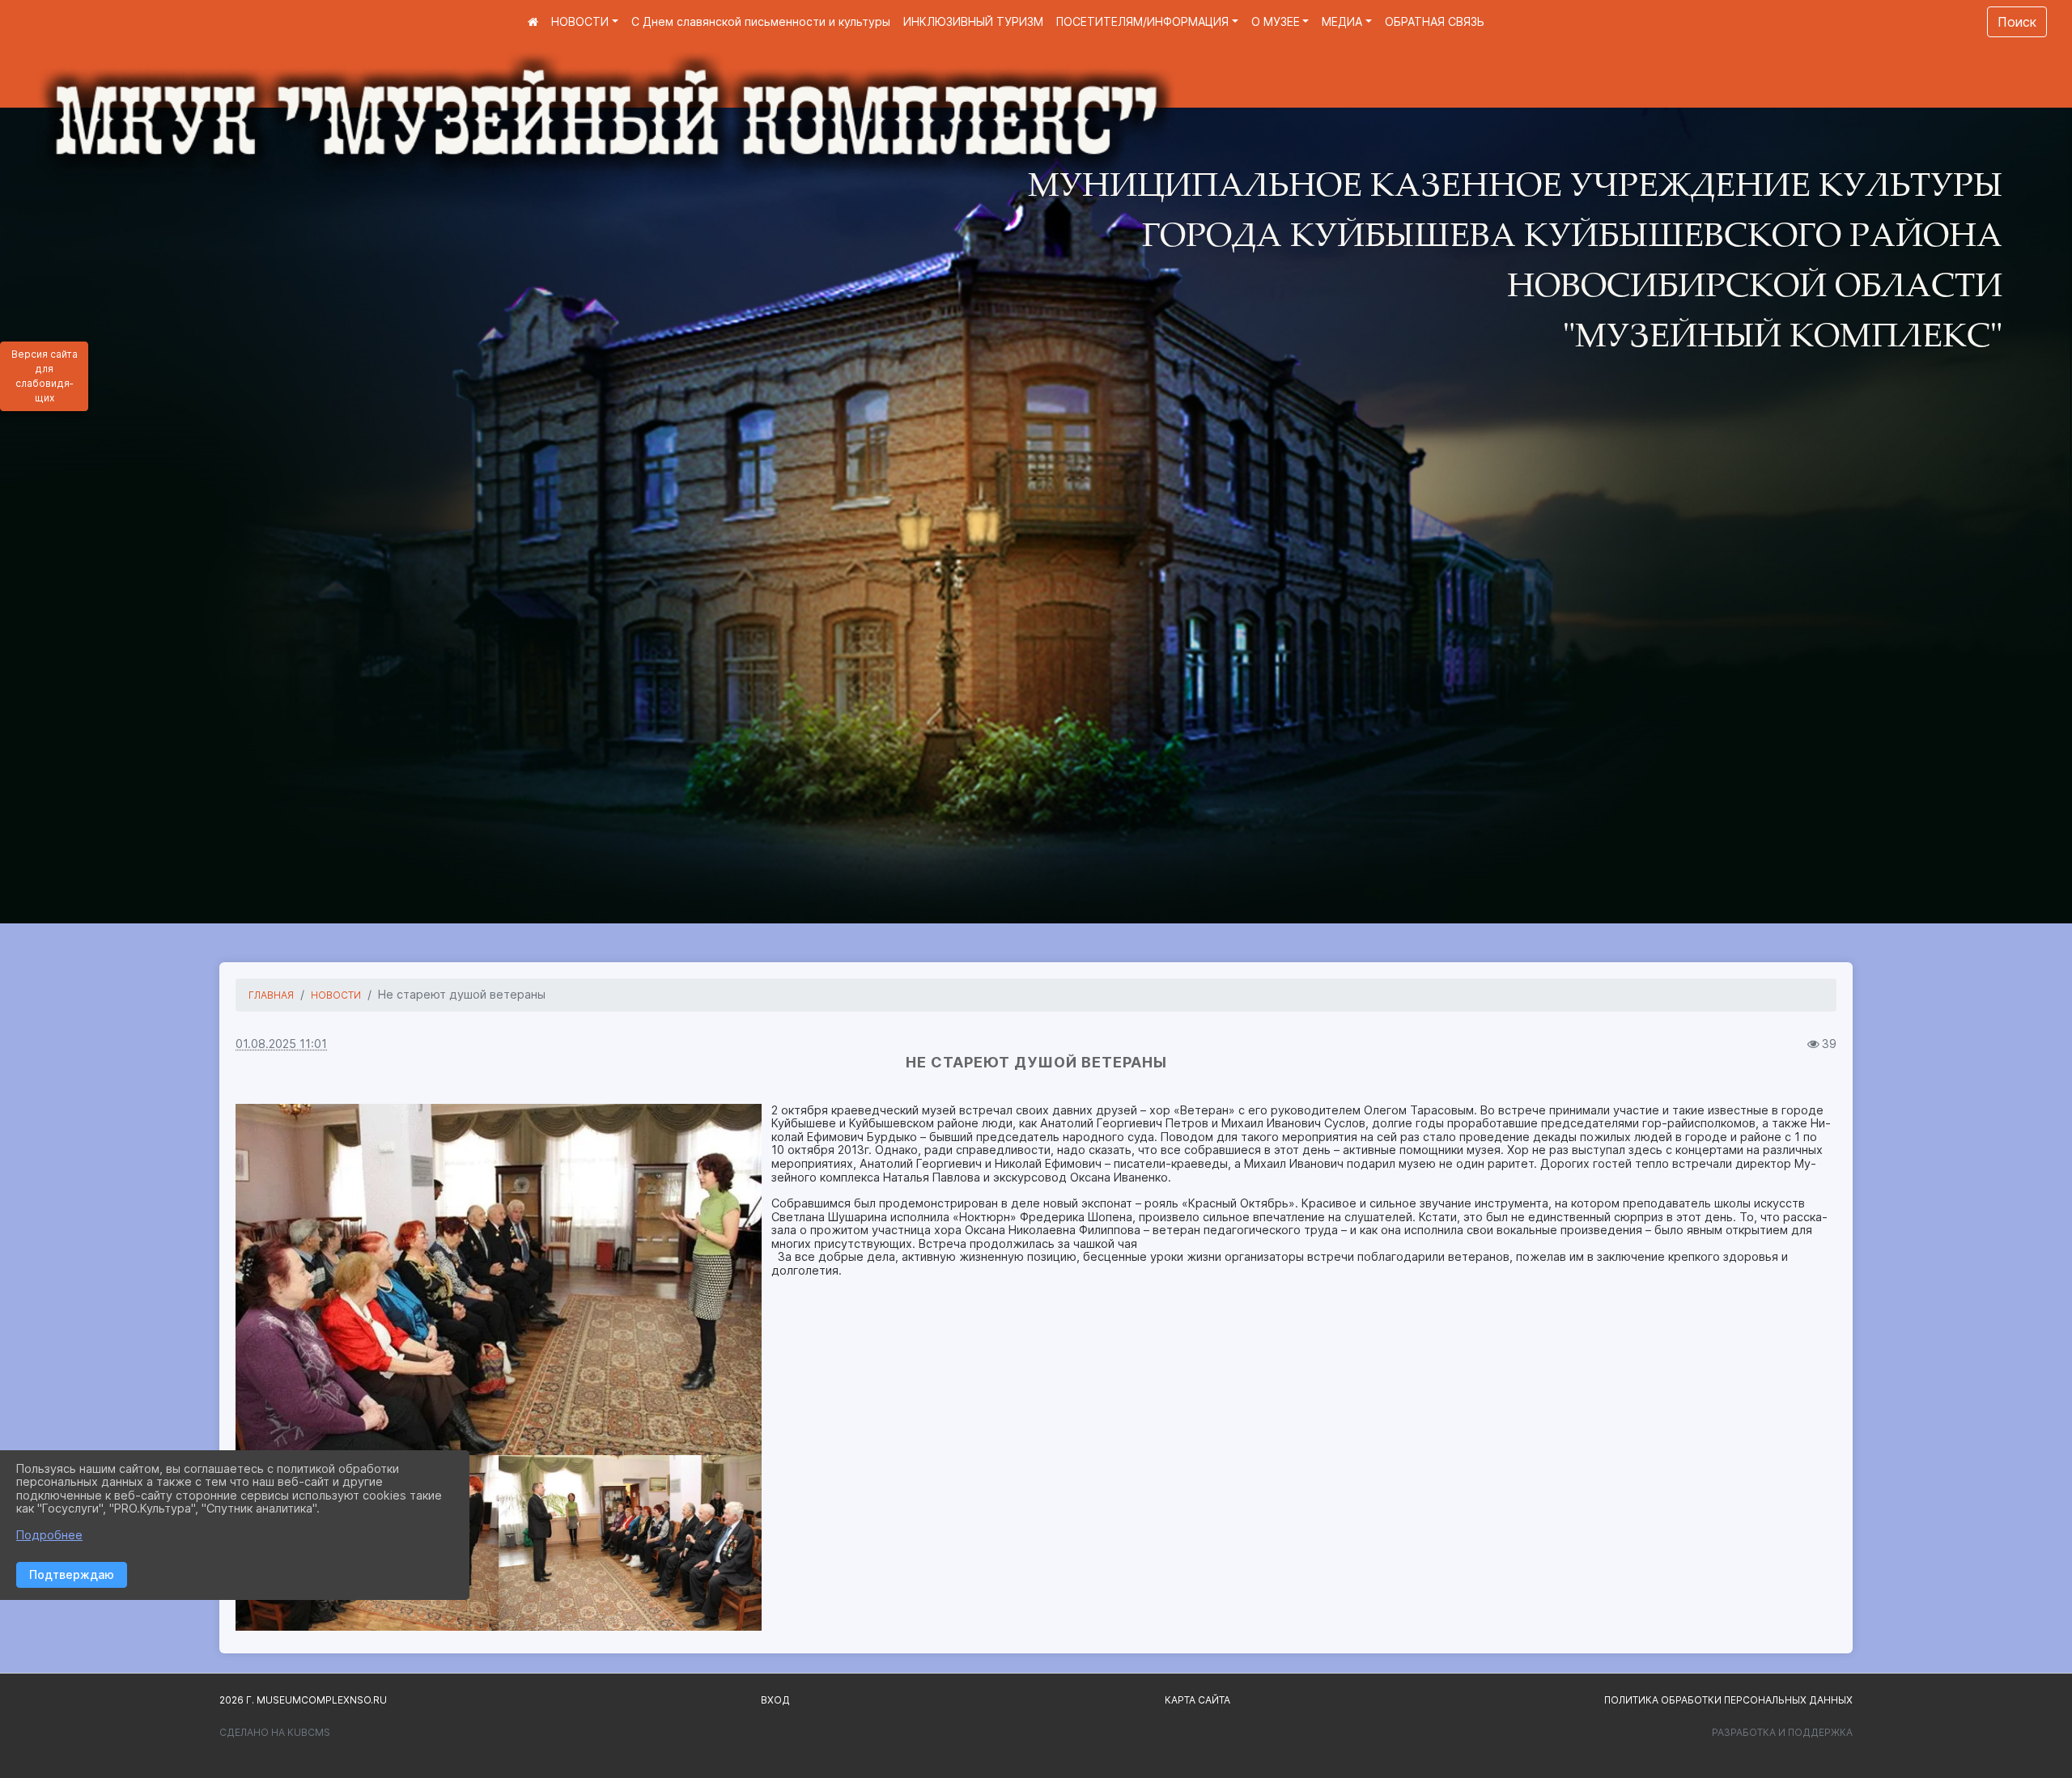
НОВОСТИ (580, 21)
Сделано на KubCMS (275, 1732)
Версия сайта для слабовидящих (45, 376)
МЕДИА (1342, 21)
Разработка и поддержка (1782, 1732)
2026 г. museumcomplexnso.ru (303, 1700)
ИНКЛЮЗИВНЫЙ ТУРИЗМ (973, 21)
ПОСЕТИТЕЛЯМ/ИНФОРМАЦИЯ (1142, 21)
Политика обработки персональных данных (1728, 1700)
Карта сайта (1197, 1700)
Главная (271, 995)
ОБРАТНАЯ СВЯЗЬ (1435, 21)
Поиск (2017, 22)
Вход (775, 1700)
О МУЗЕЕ (1276, 21)
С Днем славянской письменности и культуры (761, 21)
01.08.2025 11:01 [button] (281, 1044)
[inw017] (630, 1543)
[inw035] (499, 1279)
